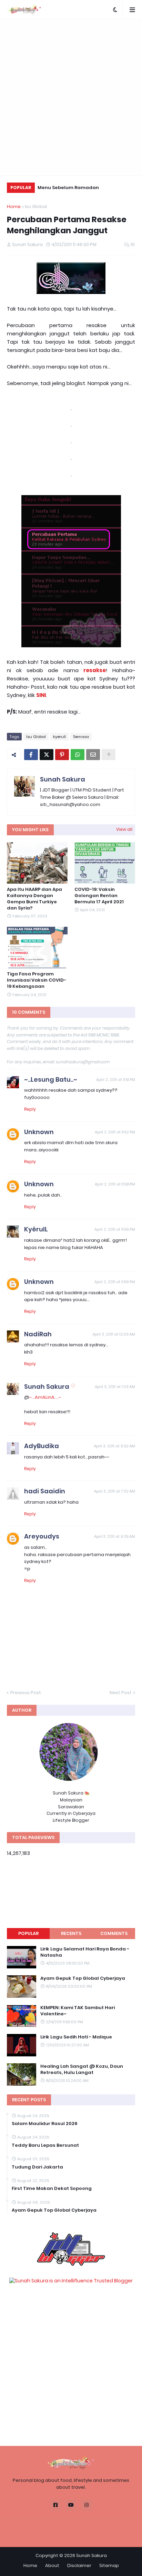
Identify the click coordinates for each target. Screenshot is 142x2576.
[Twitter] (47, 755)
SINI (41, 695)
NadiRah (38, 1334)
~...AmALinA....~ (45, 1397)
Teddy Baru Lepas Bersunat (45, 2145)
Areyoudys (42, 1536)
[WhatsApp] (78, 755)
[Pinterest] (62, 755)
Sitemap (109, 2565)
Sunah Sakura (63, 779)
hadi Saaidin (45, 1491)
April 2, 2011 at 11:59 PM (115, 1229)
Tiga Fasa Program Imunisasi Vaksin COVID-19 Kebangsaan (37, 980)
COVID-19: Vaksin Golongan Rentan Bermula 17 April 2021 (99, 896)
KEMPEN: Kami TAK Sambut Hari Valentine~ (78, 2011)
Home (14, 207)
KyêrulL (36, 1229)
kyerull (59, 737)
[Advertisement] (71, 97)
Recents (71, 1933)
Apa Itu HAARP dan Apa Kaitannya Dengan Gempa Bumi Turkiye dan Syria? (34, 899)
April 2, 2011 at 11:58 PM (115, 1184)
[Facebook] (31, 755)
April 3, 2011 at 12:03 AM (114, 1334)
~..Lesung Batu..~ (51, 1079)
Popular (28, 1933)
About (52, 2565)
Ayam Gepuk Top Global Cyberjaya (83, 1978)
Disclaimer (79, 2565)
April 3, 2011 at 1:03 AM (115, 1387)
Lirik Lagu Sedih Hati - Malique (76, 2037)
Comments (114, 1933)
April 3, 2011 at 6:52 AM (114, 1446)
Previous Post (26, 1693)
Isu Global (36, 207)
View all (124, 829)
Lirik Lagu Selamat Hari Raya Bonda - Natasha (85, 1952)
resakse (95, 670)
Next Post (121, 1693)
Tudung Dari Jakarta (37, 2167)
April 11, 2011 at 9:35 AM (115, 1536)
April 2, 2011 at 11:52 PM (115, 1132)
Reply (30, 1109)
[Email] (93, 755)
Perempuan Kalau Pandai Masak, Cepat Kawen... (90, 189)
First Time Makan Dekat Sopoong (52, 2189)
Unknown (39, 1132)
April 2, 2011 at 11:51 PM (116, 1080)
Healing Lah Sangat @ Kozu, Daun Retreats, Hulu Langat (82, 2069)
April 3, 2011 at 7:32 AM (115, 1491)
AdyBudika (42, 1446)
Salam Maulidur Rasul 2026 (45, 2124)
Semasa (81, 737)
